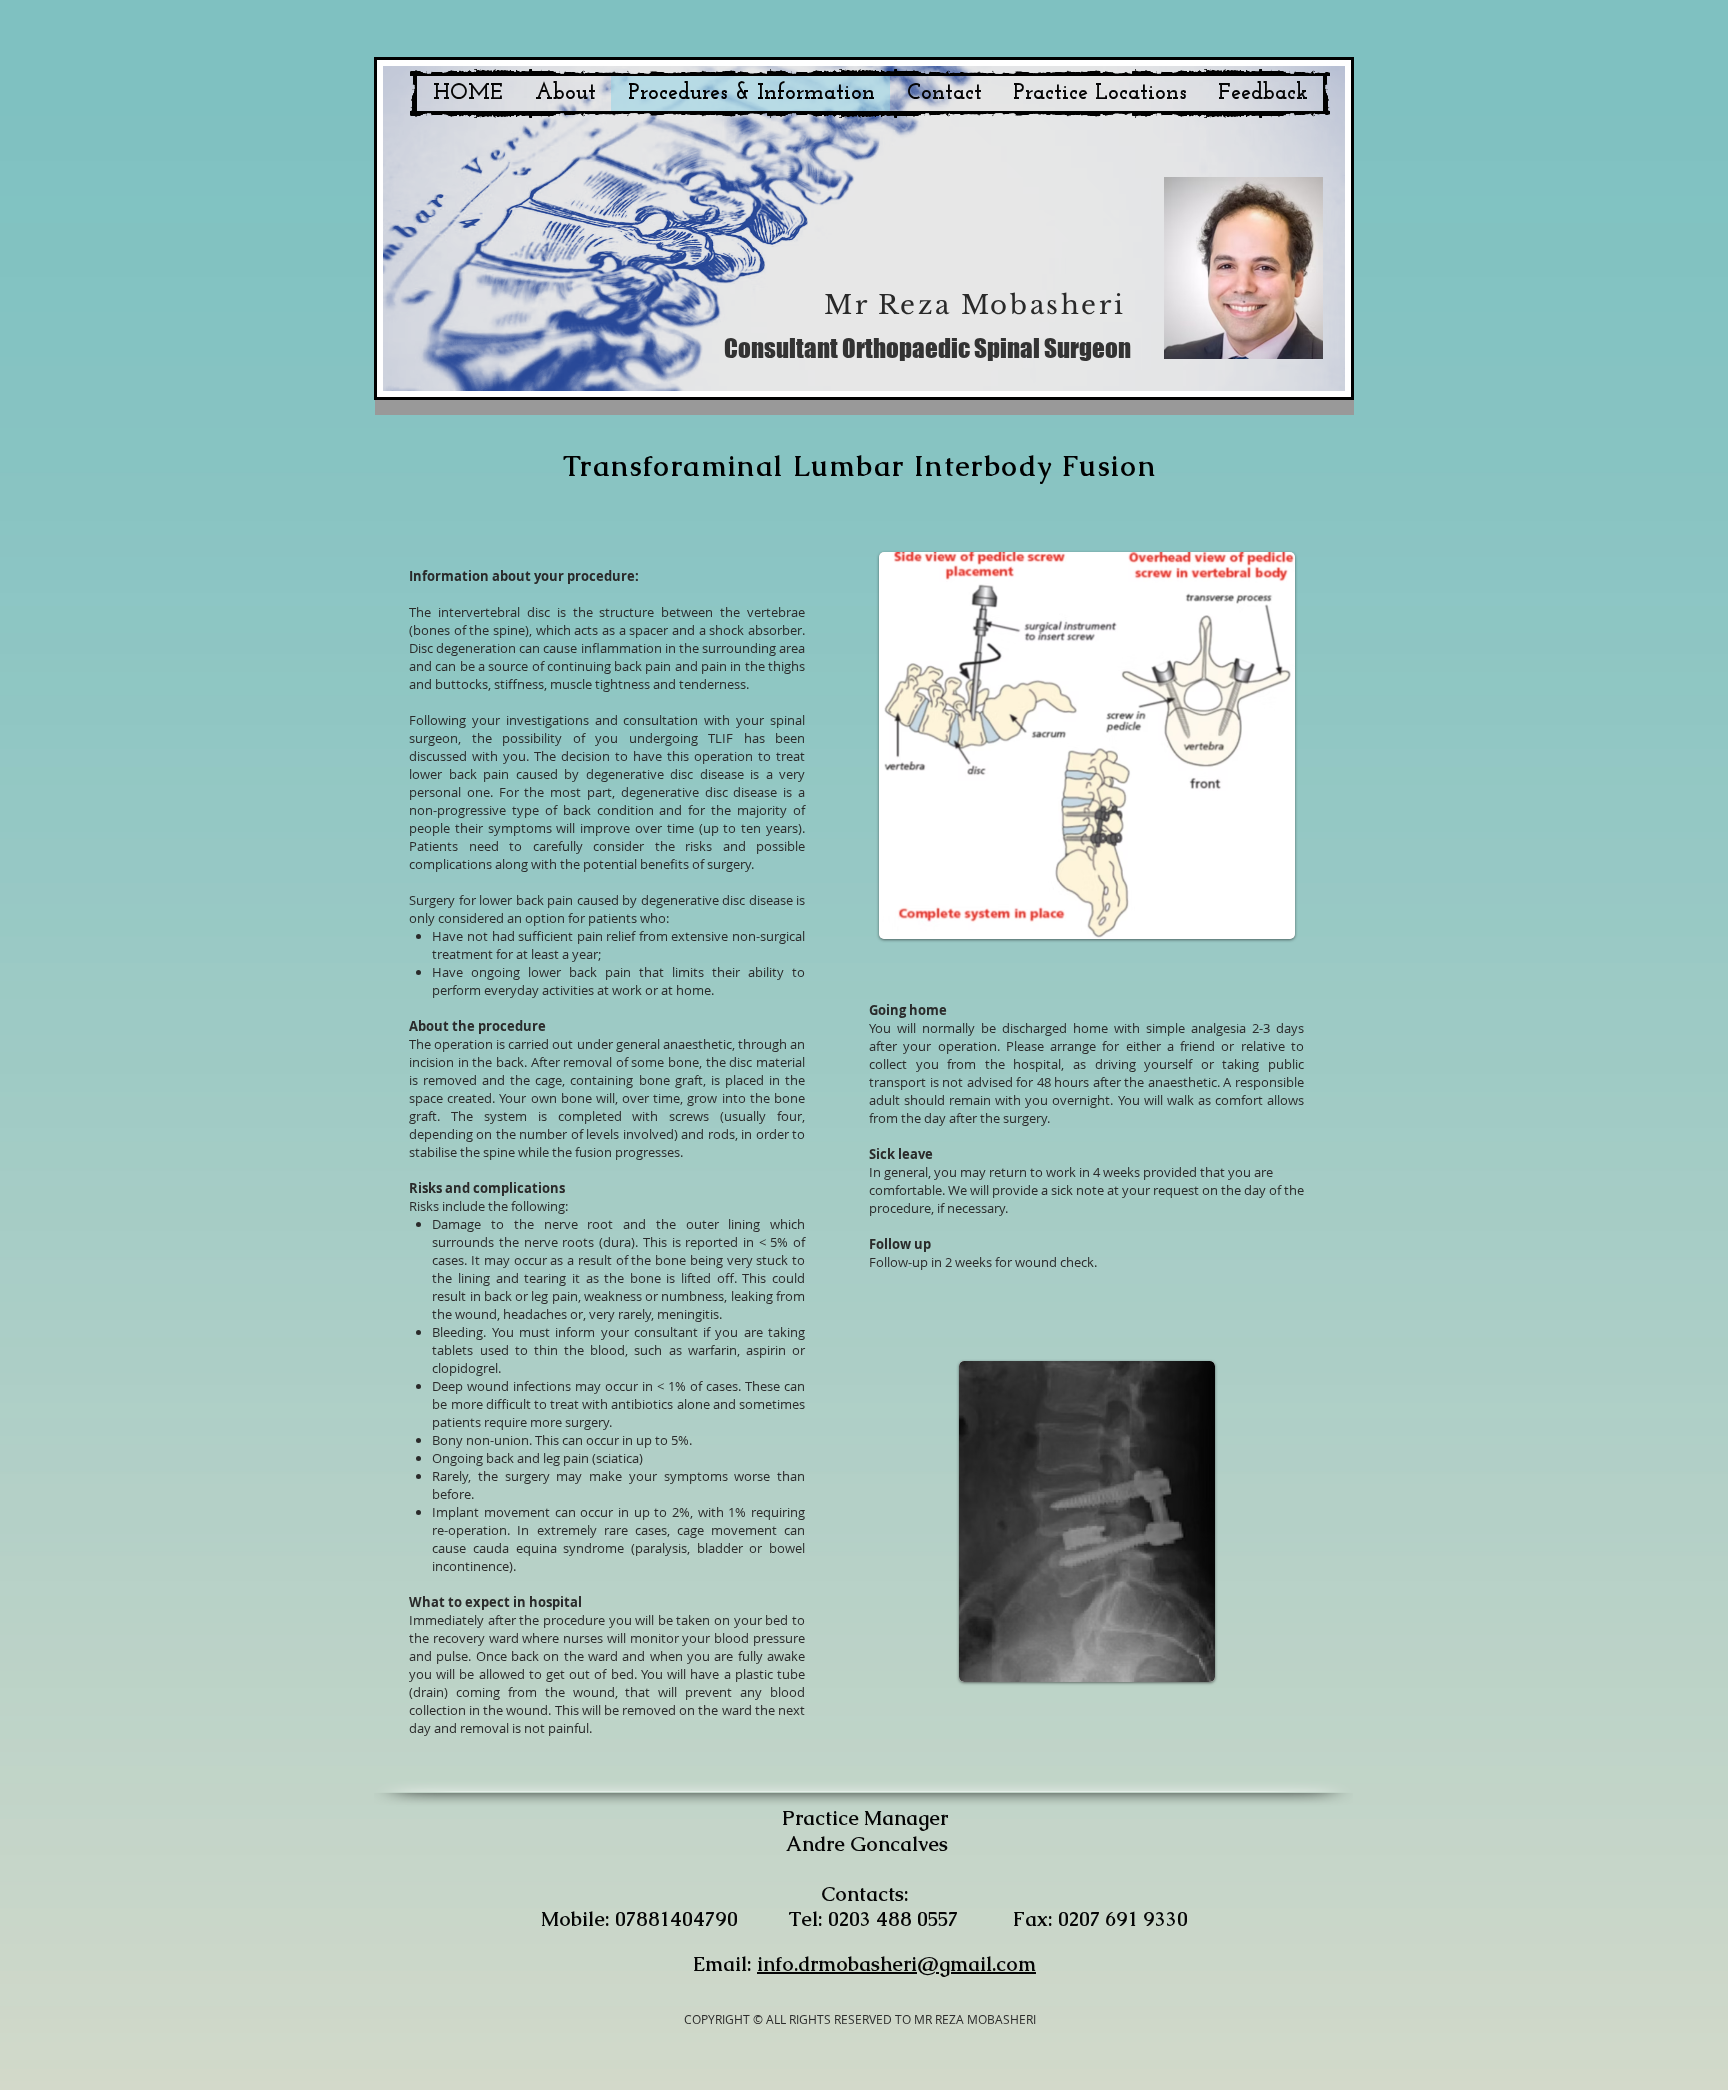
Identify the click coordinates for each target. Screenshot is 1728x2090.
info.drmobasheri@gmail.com (896, 1964)
